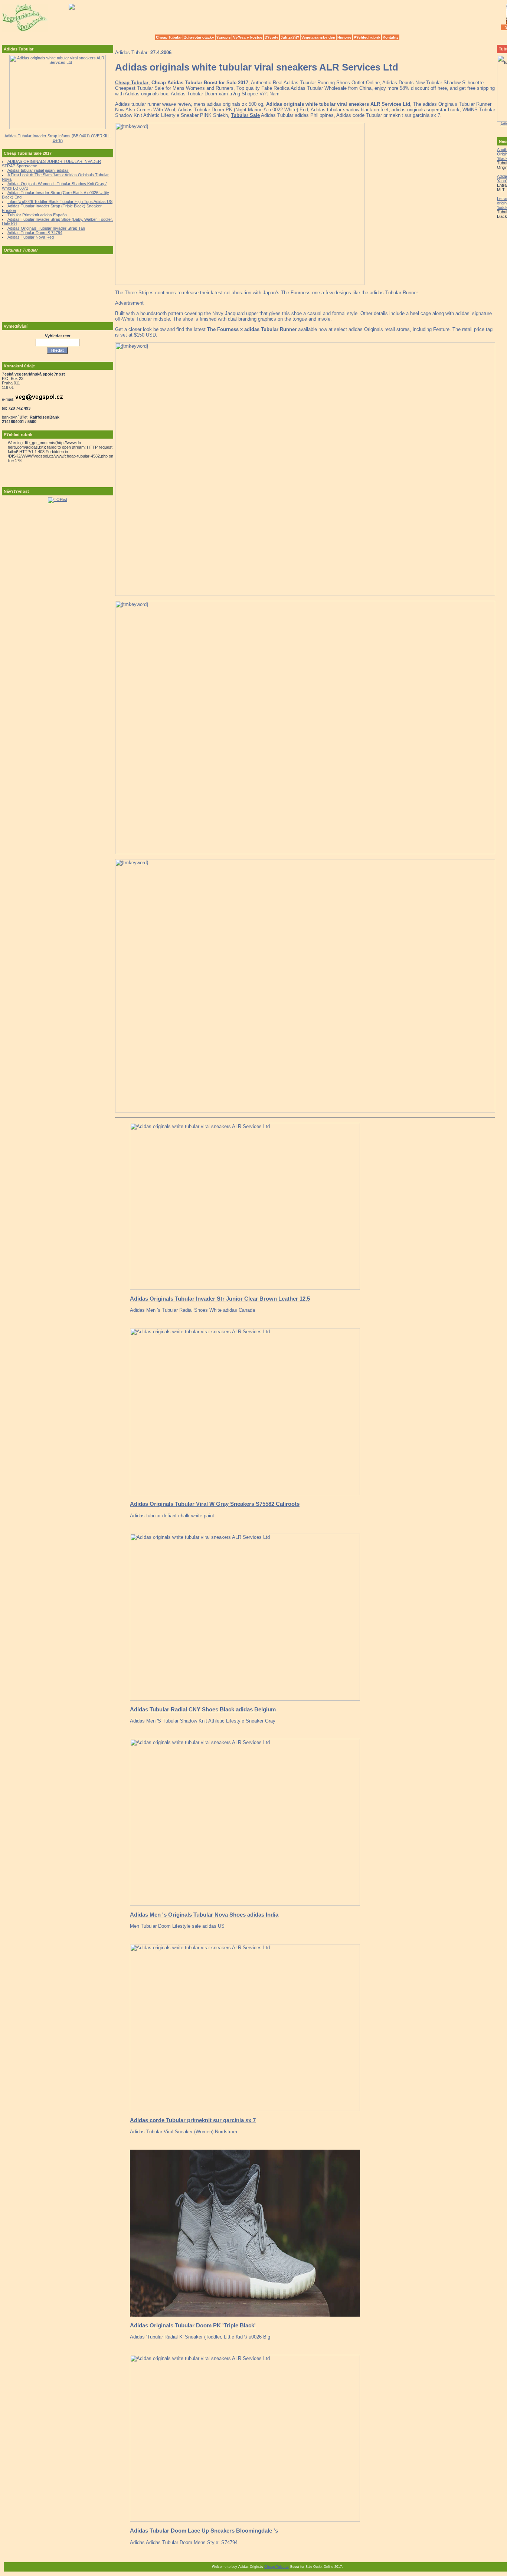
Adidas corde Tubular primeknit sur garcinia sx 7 (193, 2120)
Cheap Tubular (169, 37)
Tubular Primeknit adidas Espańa (37, 215)
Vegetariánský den (318, 37)
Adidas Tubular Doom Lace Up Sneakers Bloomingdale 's (204, 2531)
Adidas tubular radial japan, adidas (38, 170)
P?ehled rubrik (367, 37)
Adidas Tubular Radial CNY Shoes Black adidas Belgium (203, 1709)
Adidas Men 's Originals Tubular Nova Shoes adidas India (204, 1915)
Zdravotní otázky (199, 37)
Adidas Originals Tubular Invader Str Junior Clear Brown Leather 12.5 (220, 1299)
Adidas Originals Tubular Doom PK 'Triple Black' (193, 2325)
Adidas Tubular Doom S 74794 (35, 233)
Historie (344, 37)
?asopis (224, 37)
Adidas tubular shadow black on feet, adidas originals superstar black (385, 110)
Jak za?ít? (290, 37)
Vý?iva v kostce (248, 37)
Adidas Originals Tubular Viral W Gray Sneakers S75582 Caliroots (215, 1504)
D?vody (272, 37)
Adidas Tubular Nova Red (31, 237)
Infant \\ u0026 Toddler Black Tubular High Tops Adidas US (60, 201)
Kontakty (391, 37)
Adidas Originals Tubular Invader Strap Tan (46, 228)
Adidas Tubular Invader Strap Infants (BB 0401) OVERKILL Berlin (58, 138)
